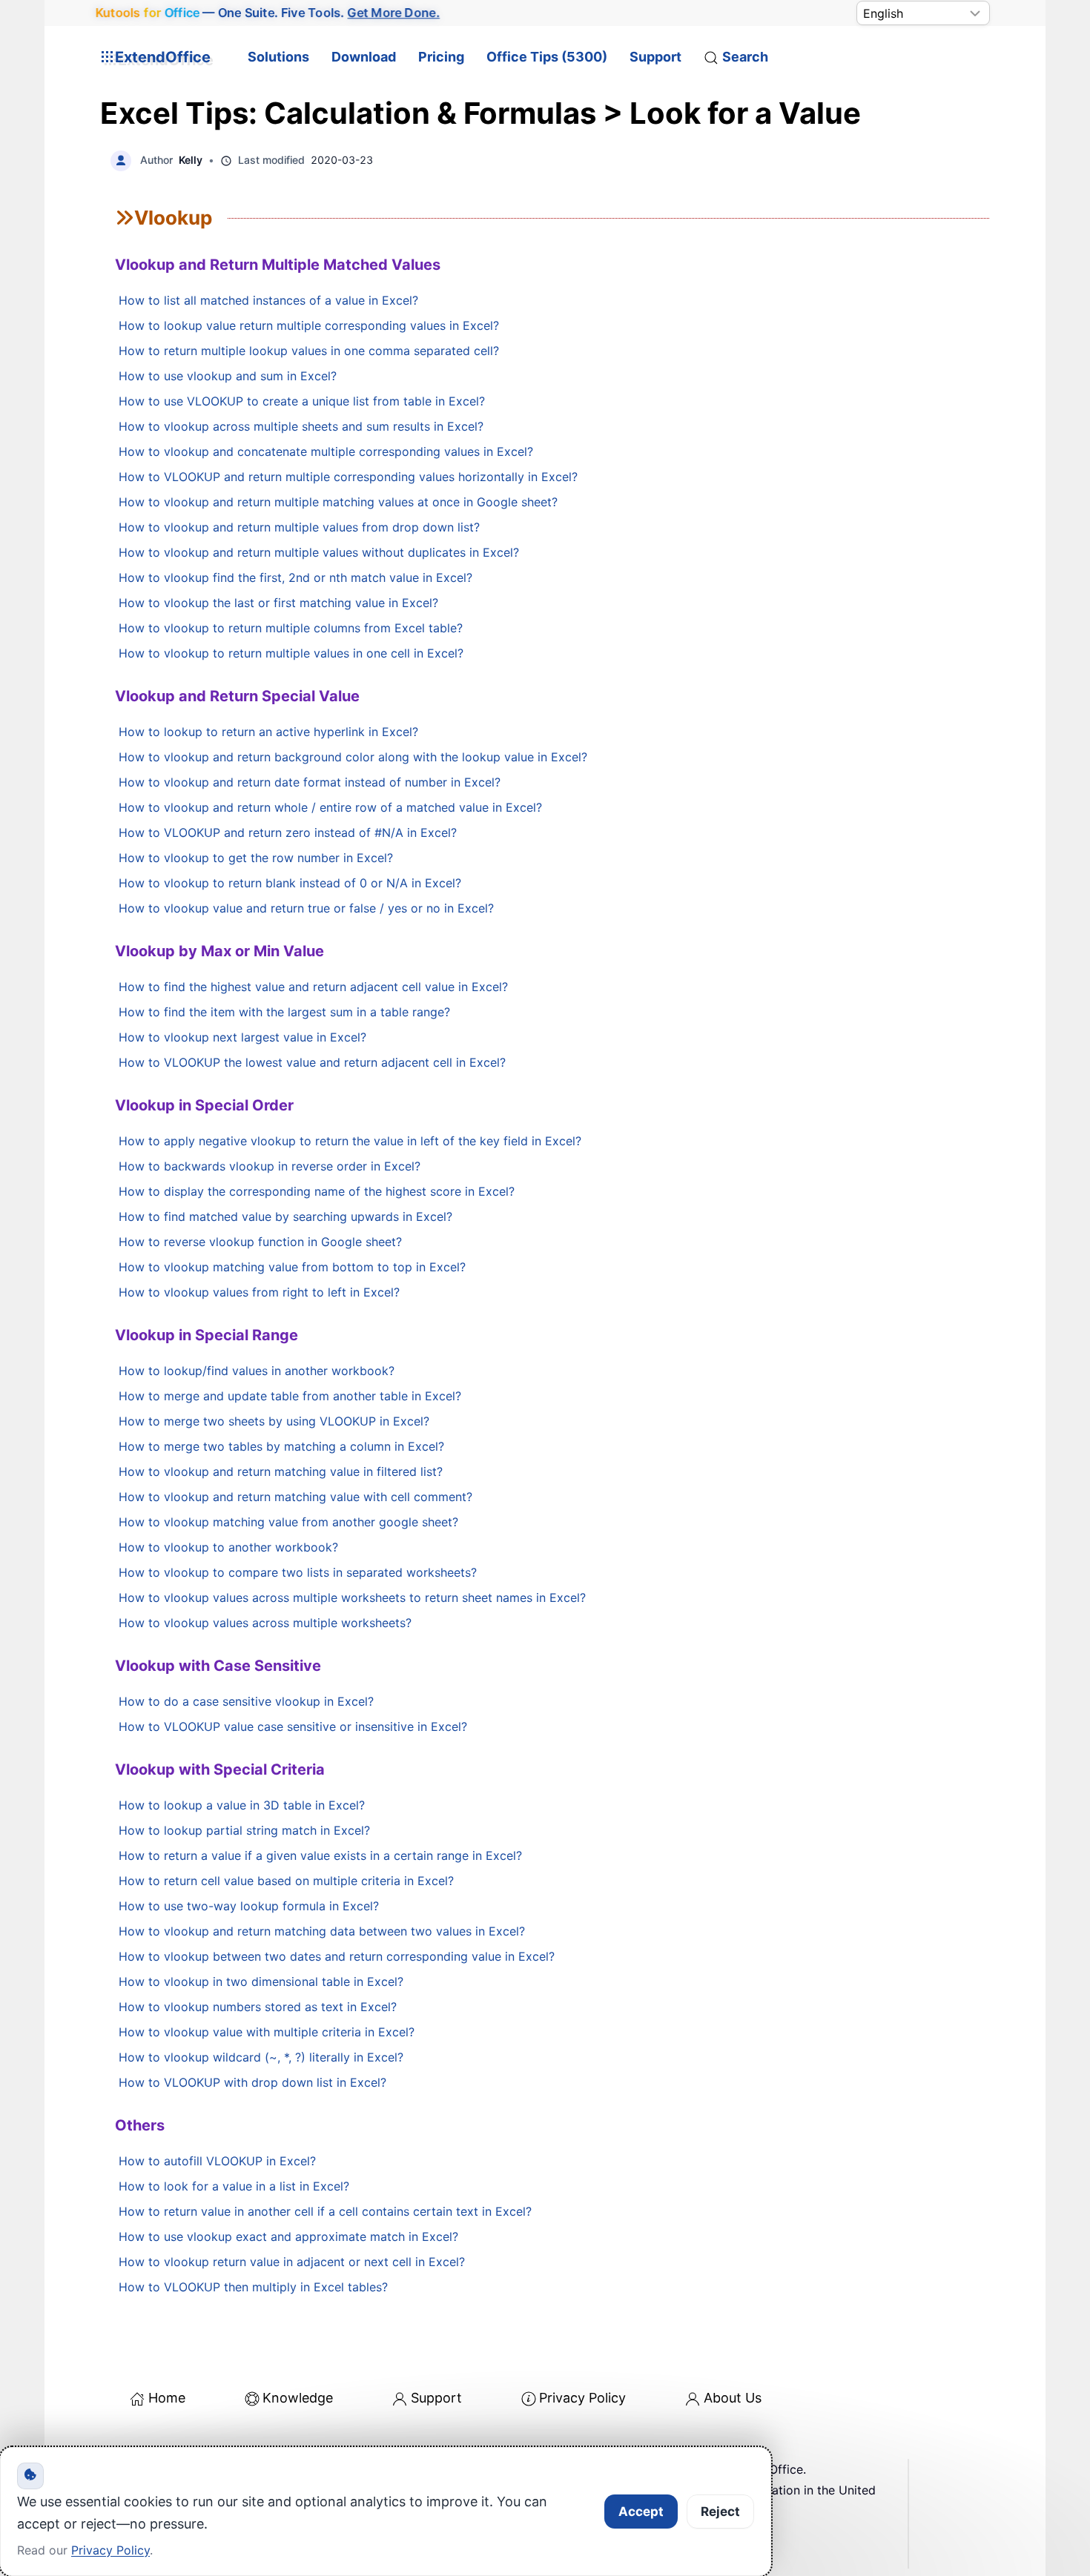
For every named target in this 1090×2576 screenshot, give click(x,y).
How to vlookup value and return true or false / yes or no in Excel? (306, 908)
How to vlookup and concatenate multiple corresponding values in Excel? (326, 451)
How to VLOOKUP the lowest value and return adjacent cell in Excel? (312, 1062)
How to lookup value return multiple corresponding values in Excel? (309, 325)
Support (655, 57)
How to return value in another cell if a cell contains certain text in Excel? (325, 2211)
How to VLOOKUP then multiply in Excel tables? (253, 2287)
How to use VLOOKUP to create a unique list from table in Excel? (302, 401)
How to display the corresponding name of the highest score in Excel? (317, 1191)
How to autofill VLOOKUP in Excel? (217, 2161)
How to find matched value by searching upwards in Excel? (285, 1216)
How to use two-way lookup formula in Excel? (249, 1906)
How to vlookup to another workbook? (228, 1547)
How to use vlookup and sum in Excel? (228, 376)
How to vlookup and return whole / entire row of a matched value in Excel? (330, 807)
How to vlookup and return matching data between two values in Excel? (322, 1931)
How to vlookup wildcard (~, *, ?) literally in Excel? (261, 2057)
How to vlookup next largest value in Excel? (242, 1037)
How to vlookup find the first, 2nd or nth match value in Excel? (295, 577)
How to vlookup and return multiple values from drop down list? (299, 527)
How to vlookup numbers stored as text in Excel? (258, 2007)
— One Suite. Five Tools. (268, 13)
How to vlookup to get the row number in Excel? (256, 858)
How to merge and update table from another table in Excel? (290, 1396)
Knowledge (298, 2398)
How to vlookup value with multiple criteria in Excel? (267, 2032)
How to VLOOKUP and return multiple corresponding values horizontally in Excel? (348, 477)
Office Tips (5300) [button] (547, 57)
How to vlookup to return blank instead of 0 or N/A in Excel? (290, 883)
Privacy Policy (582, 2398)
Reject (720, 2512)
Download (364, 57)
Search (745, 57)
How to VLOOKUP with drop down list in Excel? (252, 2082)
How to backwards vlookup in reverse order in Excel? (270, 1166)
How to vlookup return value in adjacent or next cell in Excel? (292, 2262)
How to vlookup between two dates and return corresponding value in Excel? (337, 1956)
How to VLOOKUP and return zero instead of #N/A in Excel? (288, 832)
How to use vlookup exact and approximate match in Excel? (288, 2236)
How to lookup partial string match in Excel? (244, 1830)
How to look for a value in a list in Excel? (234, 2186)
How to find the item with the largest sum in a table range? (284, 1012)
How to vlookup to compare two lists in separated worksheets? (298, 1572)
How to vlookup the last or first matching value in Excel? (278, 603)
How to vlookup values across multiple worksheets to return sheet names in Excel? (352, 1597)
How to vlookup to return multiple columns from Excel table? (291, 628)
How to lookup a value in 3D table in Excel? (242, 1805)
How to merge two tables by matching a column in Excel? (281, 1446)
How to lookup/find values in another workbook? (257, 1371)
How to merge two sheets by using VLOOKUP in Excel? (274, 1421)
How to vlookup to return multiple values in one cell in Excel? (291, 653)
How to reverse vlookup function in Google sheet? (260, 1242)
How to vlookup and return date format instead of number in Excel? (310, 782)
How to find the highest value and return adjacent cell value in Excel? (313, 987)
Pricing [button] (441, 57)
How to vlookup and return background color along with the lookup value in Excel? (353, 757)
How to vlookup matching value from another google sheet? (288, 1522)
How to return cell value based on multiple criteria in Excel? (286, 1881)
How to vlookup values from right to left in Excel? (259, 1292)
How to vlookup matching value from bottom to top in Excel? (292, 1267)
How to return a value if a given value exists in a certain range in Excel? (320, 1855)
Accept (641, 2512)
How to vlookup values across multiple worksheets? (265, 1623)
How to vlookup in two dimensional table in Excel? (261, 1981)
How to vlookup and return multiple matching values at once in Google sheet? (338, 502)
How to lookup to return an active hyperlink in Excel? (268, 732)
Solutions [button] (278, 57)
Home (167, 2398)
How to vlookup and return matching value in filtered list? (281, 1471)
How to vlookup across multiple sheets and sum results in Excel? (301, 426)
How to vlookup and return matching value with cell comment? (295, 1497)
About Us (733, 2398)
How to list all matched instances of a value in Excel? (268, 300)
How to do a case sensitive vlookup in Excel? (246, 1701)
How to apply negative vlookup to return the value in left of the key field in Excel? (350, 1141)
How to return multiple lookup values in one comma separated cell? (309, 351)
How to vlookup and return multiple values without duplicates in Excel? (319, 552)
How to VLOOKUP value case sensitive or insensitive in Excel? (293, 1726)
